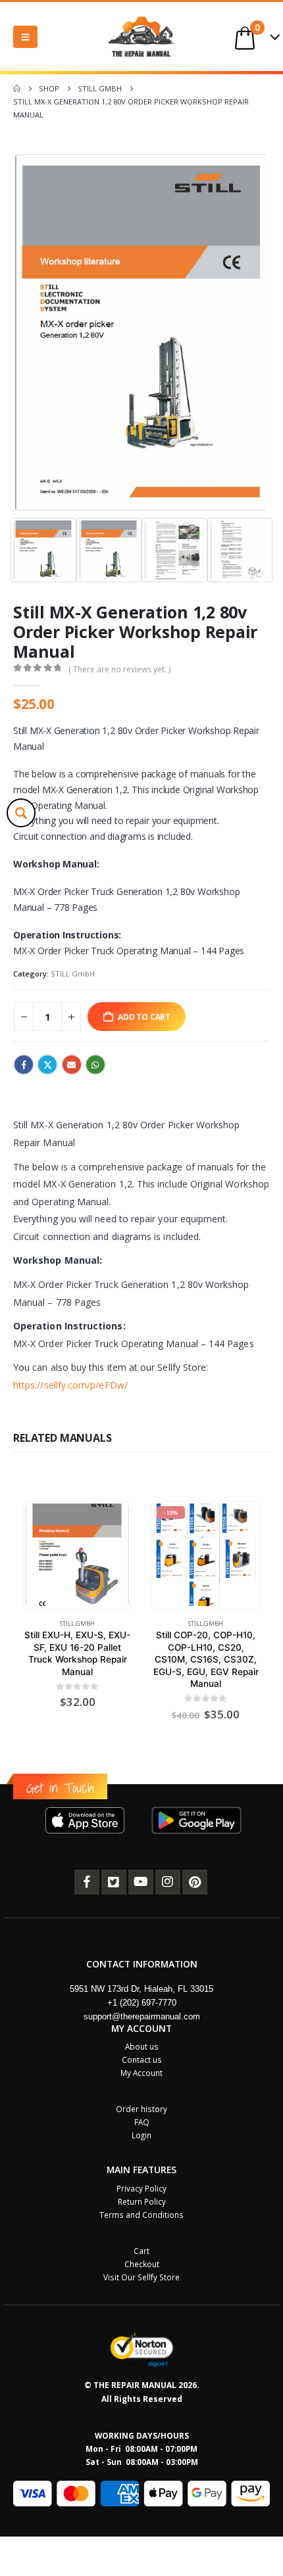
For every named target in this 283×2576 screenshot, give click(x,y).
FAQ (142, 2122)
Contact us (142, 2059)
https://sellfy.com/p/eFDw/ (70, 1385)
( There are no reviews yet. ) (119, 669)
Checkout (142, 2264)
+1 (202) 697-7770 (142, 2003)
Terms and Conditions (141, 2215)
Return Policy (142, 2201)
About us (142, 2046)
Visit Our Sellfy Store (141, 2277)
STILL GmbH (73, 974)
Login (141, 2135)
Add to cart (144, 1017)
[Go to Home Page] (17, 89)
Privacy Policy (141, 2188)
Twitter (47, 1065)
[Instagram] (168, 1882)
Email (72, 1065)
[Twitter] (114, 1882)
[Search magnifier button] (21, 813)
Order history (141, 2109)
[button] (25, 37)
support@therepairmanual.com (142, 2016)
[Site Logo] (141, 36)
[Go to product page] (77, 1555)
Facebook (24, 1065)
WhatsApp (95, 1065)
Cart (141, 2251)
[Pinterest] (195, 1882)
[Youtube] (141, 1882)
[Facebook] (87, 1882)
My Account (141, 2073)
